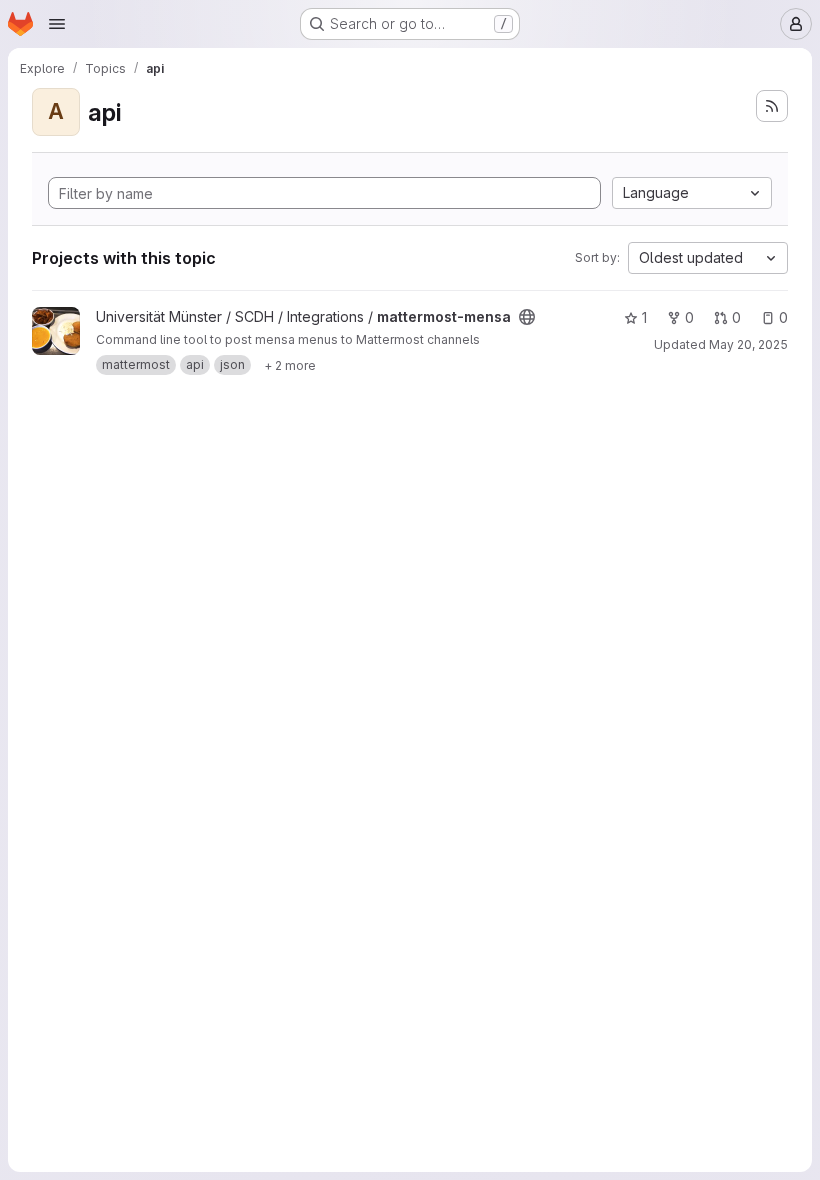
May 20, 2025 (748, 344)
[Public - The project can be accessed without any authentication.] (527, 317)
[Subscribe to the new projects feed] (772, 106)
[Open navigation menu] (57, 24)
